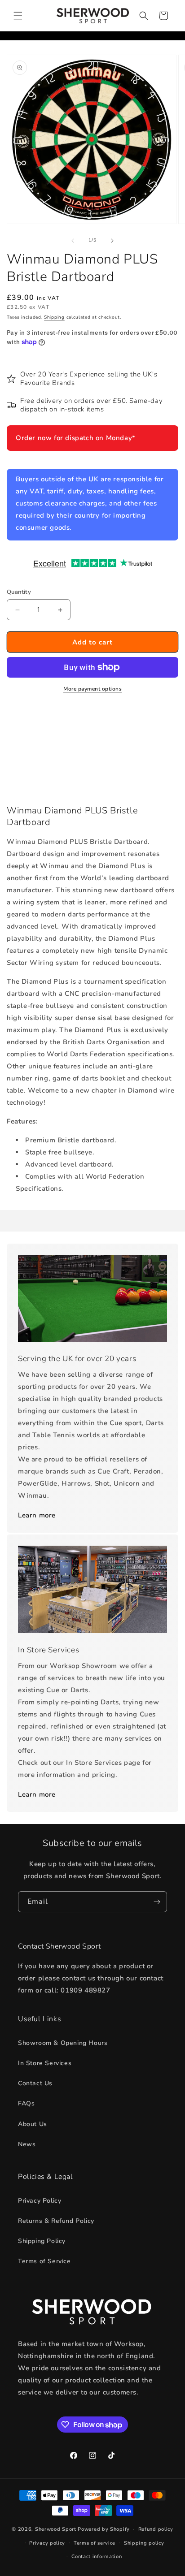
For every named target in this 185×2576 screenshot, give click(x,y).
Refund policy (156, 2529)
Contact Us (35, 2083)
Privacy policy (47, 2543)
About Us (33, 2124)
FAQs (26, 2103)
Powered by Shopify (104, 2529)
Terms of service (95, 2543)
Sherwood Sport (56, 2529)
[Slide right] (112, 241)
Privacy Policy (40, 2201)
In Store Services (45, 2063)
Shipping (54, 317)
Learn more (37, 1515)
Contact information (97, 2557)
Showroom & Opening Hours (63, 2043)
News (27, 2144)
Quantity (19, 592)
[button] (18, 16)
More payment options (92, 689)
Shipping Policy (42, 2241)
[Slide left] (73, 241)
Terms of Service (44, 2261)
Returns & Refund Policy (56, 2221)
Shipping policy (144, 2543)
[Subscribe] (157, 1902)
